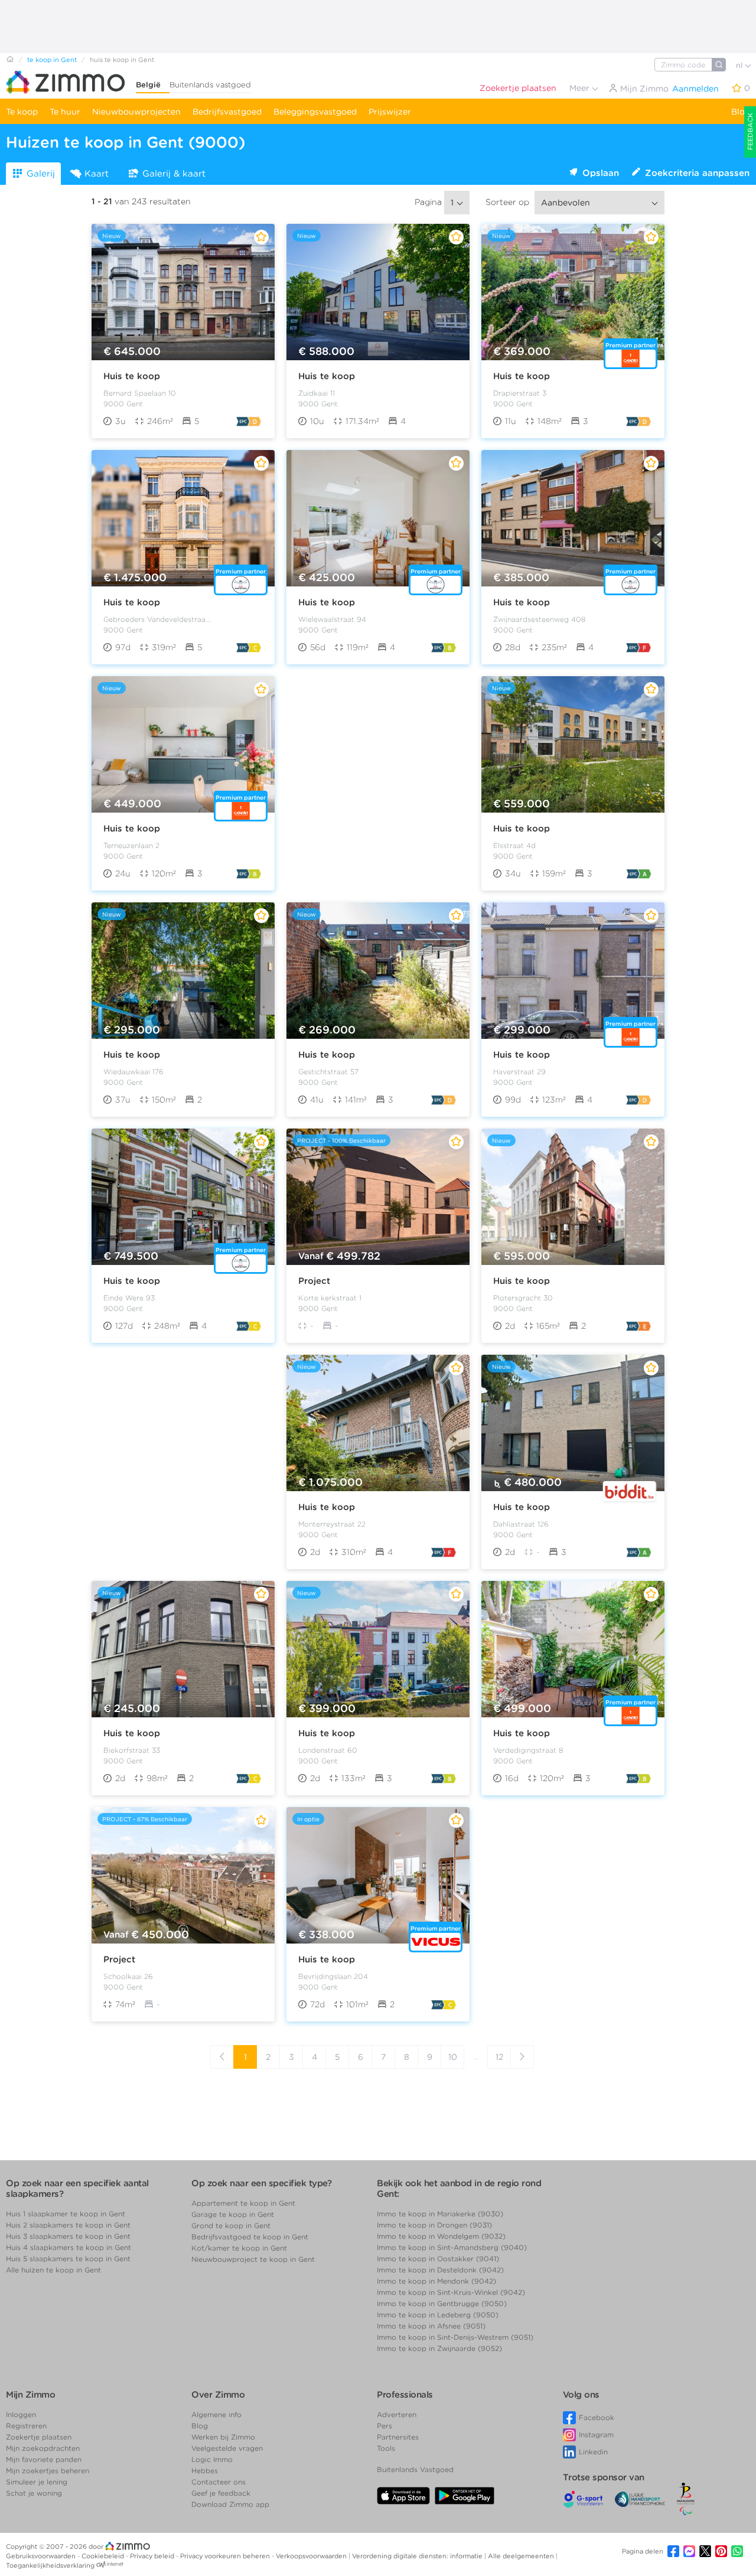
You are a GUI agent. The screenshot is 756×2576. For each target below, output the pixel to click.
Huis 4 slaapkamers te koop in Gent (69, 2247)
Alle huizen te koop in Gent (53, 2270)
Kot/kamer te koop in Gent (239, 2248)
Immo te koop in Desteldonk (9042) (440, 2270)
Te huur (65, 112)
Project (314, 1281)
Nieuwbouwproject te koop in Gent (253, 2259)
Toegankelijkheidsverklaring (50, 2565)
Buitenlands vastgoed (210, 85)
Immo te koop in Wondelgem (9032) (441, 2236)
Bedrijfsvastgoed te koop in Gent (250, 2237)
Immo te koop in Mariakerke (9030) (440, 2214)
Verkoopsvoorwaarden (312, 2556)
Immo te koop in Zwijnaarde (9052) (439, 2348)
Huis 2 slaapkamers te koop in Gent (68, 2225)
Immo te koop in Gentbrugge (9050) (442, 2303)
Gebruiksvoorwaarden (42, 2556)
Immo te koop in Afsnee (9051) (431, 2326)
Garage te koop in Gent (233, 2214)
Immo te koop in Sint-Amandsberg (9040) (452, 2247)
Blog (741, 112)
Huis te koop (132, 376)
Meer (581, 88)
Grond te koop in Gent (231, 2226)
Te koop (22, 112)
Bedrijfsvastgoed (227, 112)
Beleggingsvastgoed (315, 112)
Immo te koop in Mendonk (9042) (436, 2281)
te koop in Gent (52, 60)
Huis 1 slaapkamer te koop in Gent (66, 2214)
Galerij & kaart (174, 174)
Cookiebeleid (104, 2556)
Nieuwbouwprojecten (136, 112)
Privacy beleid (153, 2556)
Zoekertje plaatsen (518, 88)
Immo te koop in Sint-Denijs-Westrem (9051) (455, 2337)
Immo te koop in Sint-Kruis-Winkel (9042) (451, 2292)
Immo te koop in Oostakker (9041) (438, 2259)
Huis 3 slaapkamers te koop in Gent (68, 2236)
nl (740, 65)
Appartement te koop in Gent (243, 2203)
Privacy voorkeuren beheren (226, 2556)
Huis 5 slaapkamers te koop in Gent (68, 2259)
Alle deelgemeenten (522, 2556)
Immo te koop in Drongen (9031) (434, 2225)
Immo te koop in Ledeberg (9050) (438, 2315)
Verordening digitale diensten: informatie (418, 2556)
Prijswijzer (390, 112)
